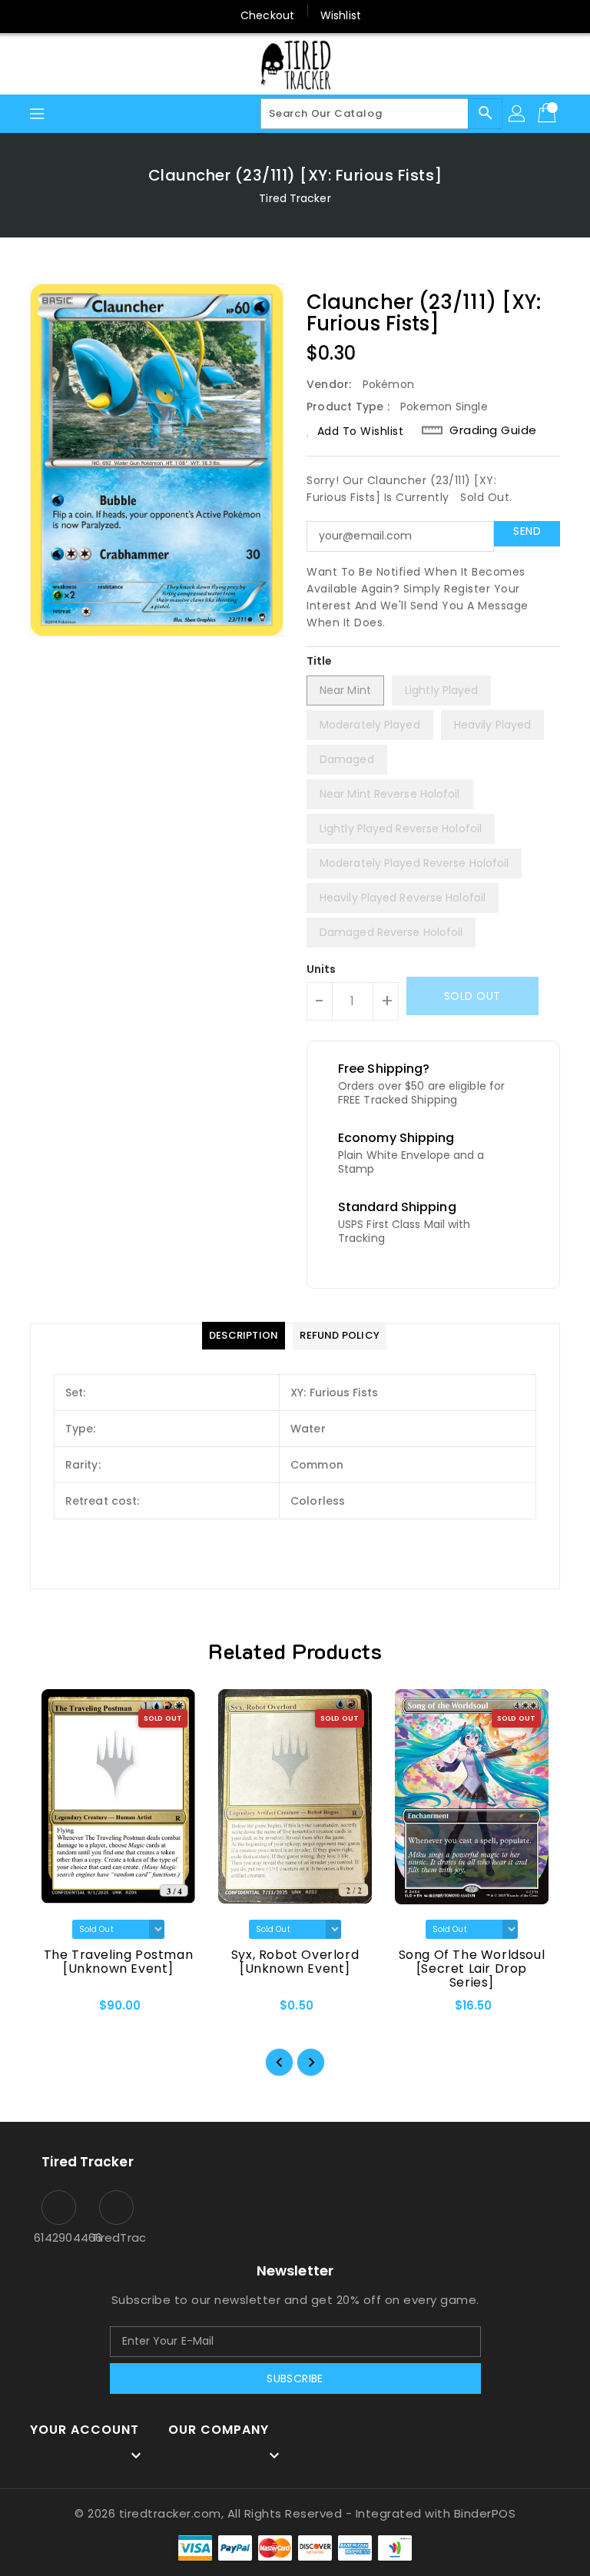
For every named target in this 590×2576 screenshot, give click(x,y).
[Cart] (549, 114)
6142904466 (59, 2237)
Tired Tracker (295, 198)
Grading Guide (493, 430)
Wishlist (341, 15)
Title (320, 661)
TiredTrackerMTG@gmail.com (116, 2237)
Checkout (267, 15)
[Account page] (518, 114)
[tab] (244, 1336)
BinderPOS (485, 2513)
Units (322, 969)
